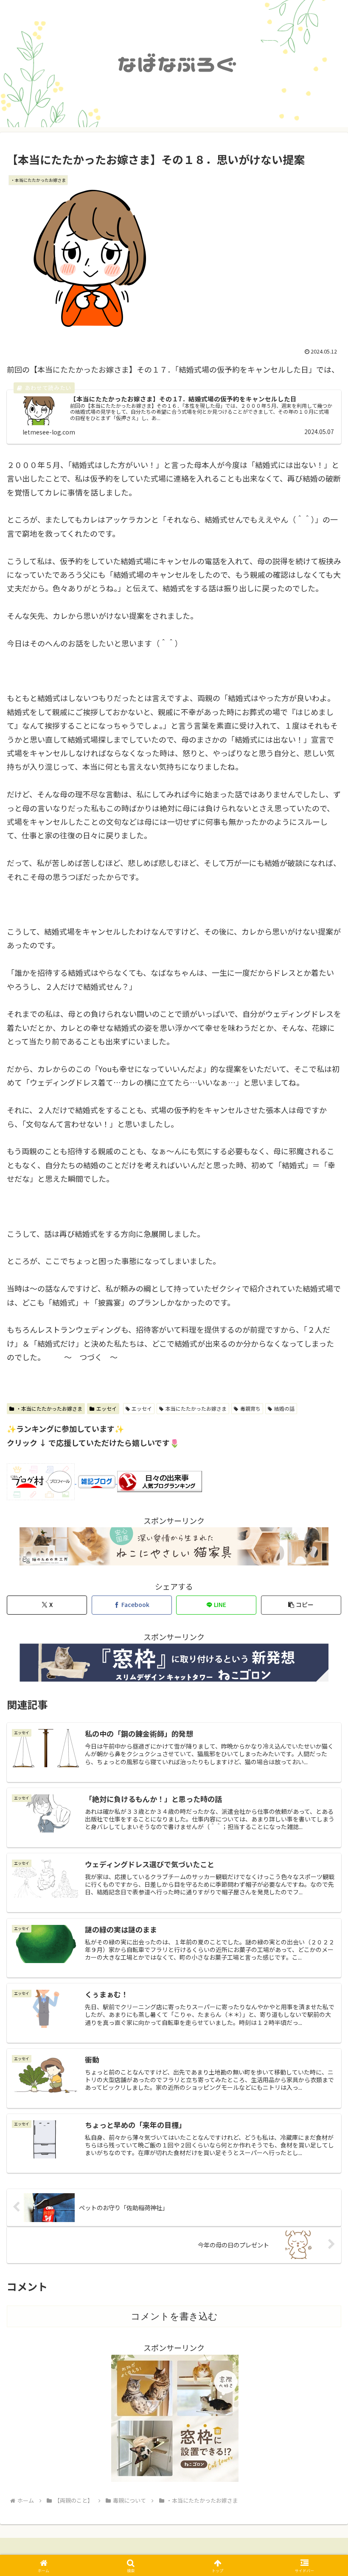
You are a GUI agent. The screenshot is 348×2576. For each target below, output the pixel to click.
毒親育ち (250, 1408)
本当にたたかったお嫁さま (196, 1408)
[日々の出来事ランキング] (160, 1480)
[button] (301, 1605)
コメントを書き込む (174, 2316)
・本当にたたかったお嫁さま (49, 1408)
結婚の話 (284, 1408)
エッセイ (107, 1408)
